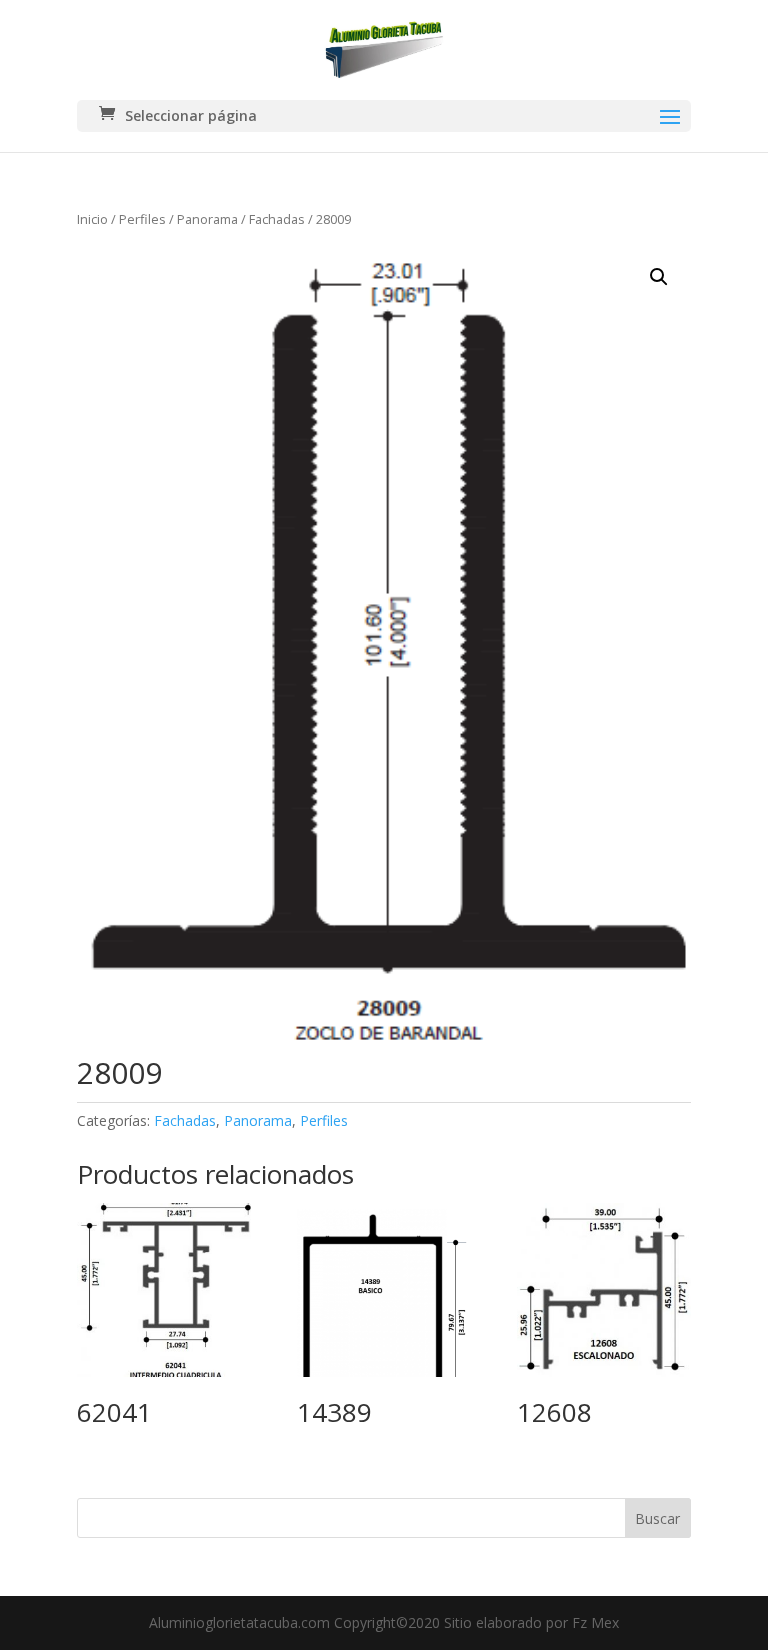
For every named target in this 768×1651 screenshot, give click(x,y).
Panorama (207, 219)
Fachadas (277, 219)
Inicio (92, 219)
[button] (659, 277)
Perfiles (142, 219)
